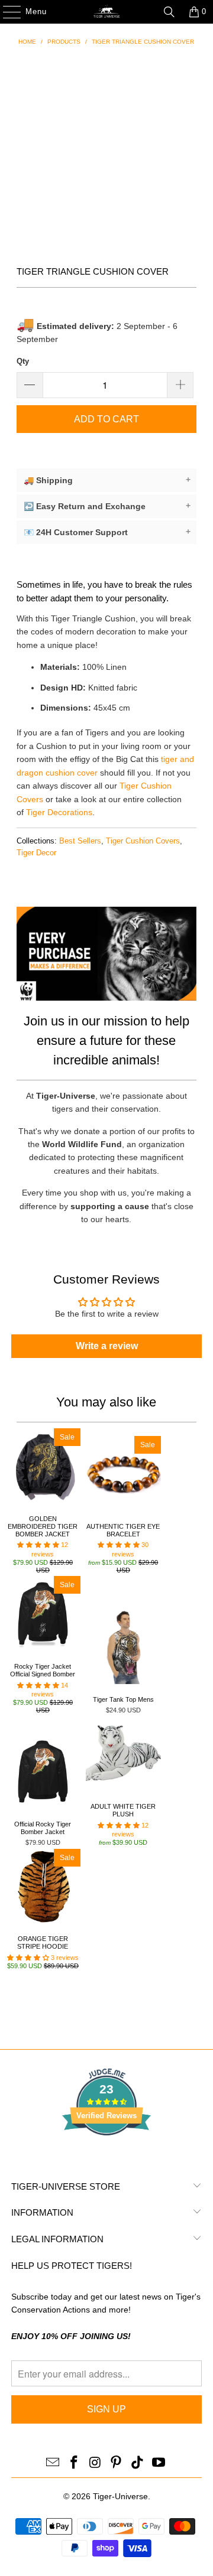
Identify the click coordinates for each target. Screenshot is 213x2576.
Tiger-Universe (120, 2496)
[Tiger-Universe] (106, 12)
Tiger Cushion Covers (143, 841)
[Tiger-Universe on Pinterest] (117, 2463)
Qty (23, 361)
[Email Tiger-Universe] (53, 2463)
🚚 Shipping (107, 480)
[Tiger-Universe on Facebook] (75, 2463)
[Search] (169, 12)
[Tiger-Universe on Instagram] (95, 2463)
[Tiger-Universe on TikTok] (138, 2463)
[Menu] (6, 12)
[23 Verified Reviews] (106, 2157)
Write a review (107, 1346)
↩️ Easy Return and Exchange (107, 506)
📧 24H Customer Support (107, 532)
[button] (38, 1545)
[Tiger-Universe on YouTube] (159, 2463)
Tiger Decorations (59, 812)
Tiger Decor (36, 853)
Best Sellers (80, 841)
